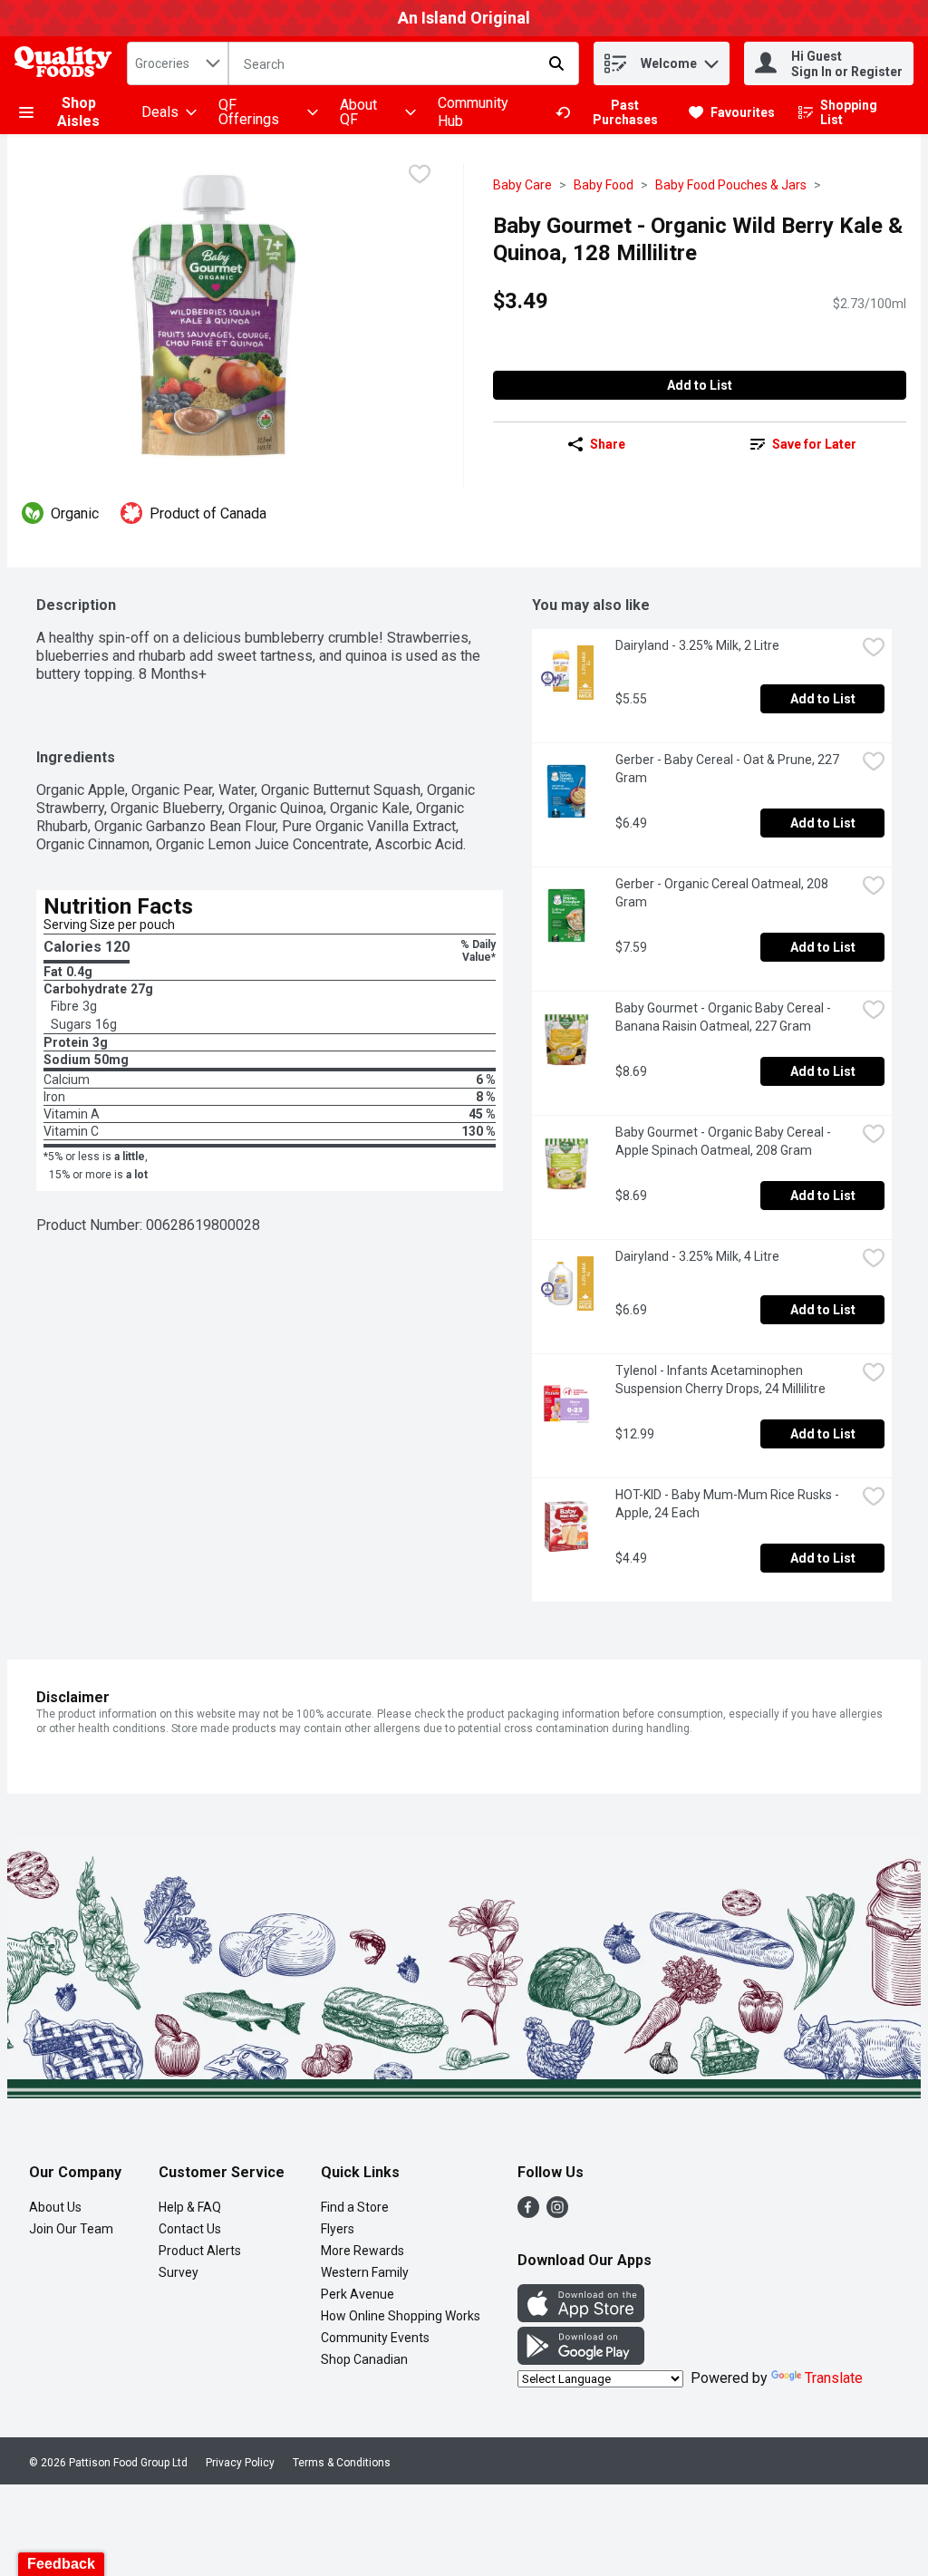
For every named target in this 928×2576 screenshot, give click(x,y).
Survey (179, 2272)
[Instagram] (557, 2213)
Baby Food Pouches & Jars (731, 185)
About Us (55, 2207)
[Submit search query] (556, 63)
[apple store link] (581, 2317)
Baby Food (604, 185)
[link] (614, 112)
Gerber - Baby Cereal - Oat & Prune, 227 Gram (729, 769)
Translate (834, 2378)
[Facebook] (528, 2213)
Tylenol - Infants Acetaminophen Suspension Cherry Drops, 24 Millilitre (720, 1380)
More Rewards (362, 2251)
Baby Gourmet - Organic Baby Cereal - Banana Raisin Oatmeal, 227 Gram (725, 1017)
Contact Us (190, 2229)
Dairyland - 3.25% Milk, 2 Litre (697, 645)
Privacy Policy (240, 2463)
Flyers (338, 2229)
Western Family (365, 2272)
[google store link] (581, 2360)
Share (608, 444)
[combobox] (178, 63)
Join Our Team (71, 2229)
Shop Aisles (78, 112)
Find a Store (355, 2207)
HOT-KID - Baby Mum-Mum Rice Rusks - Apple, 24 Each (730, 1504)
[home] (67, 64)
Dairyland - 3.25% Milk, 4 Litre (697, 1256)
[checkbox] (420, 176)
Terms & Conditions (342, 2463)
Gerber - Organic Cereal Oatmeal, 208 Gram (723, 893)
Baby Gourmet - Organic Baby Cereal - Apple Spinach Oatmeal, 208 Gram (725, 1141)
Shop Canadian (364, 2359)
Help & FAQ (190, 2207)
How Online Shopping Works (401, 2316)
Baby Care (522, 185)
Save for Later (814, 444)
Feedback (61, 2564)
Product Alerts (200, 2251)
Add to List (700, 385)
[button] (711, 59)
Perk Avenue (358, 2294)
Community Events (375, 2338)
